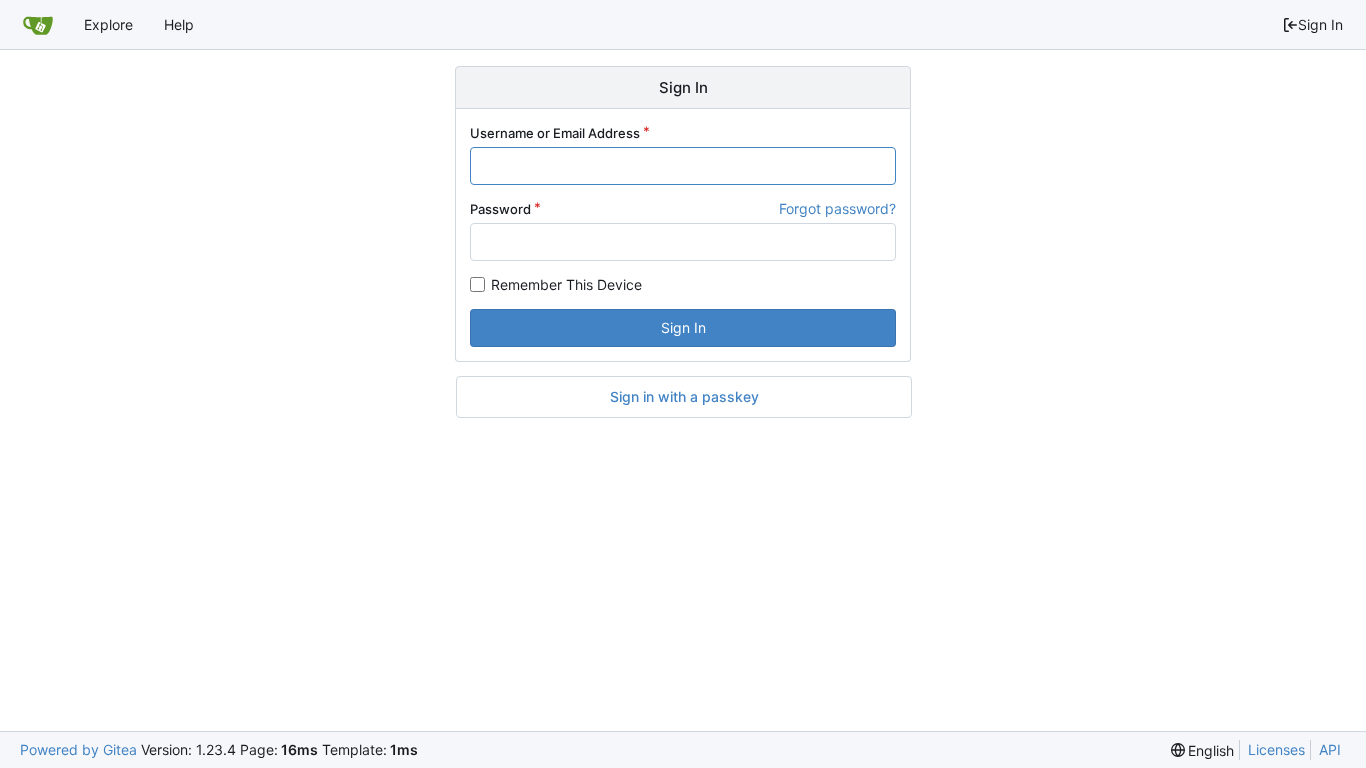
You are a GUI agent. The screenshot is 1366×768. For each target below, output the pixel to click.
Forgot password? (837, 208)
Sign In (1320, 24)
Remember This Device (566, 284)
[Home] (38, 25)
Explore (108, 24)
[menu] (1203, 750)
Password (500, 209)
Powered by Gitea (78, 749)
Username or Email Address (555, 133)
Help (179, 24)
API (1330, 749)
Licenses (1276, 749)
